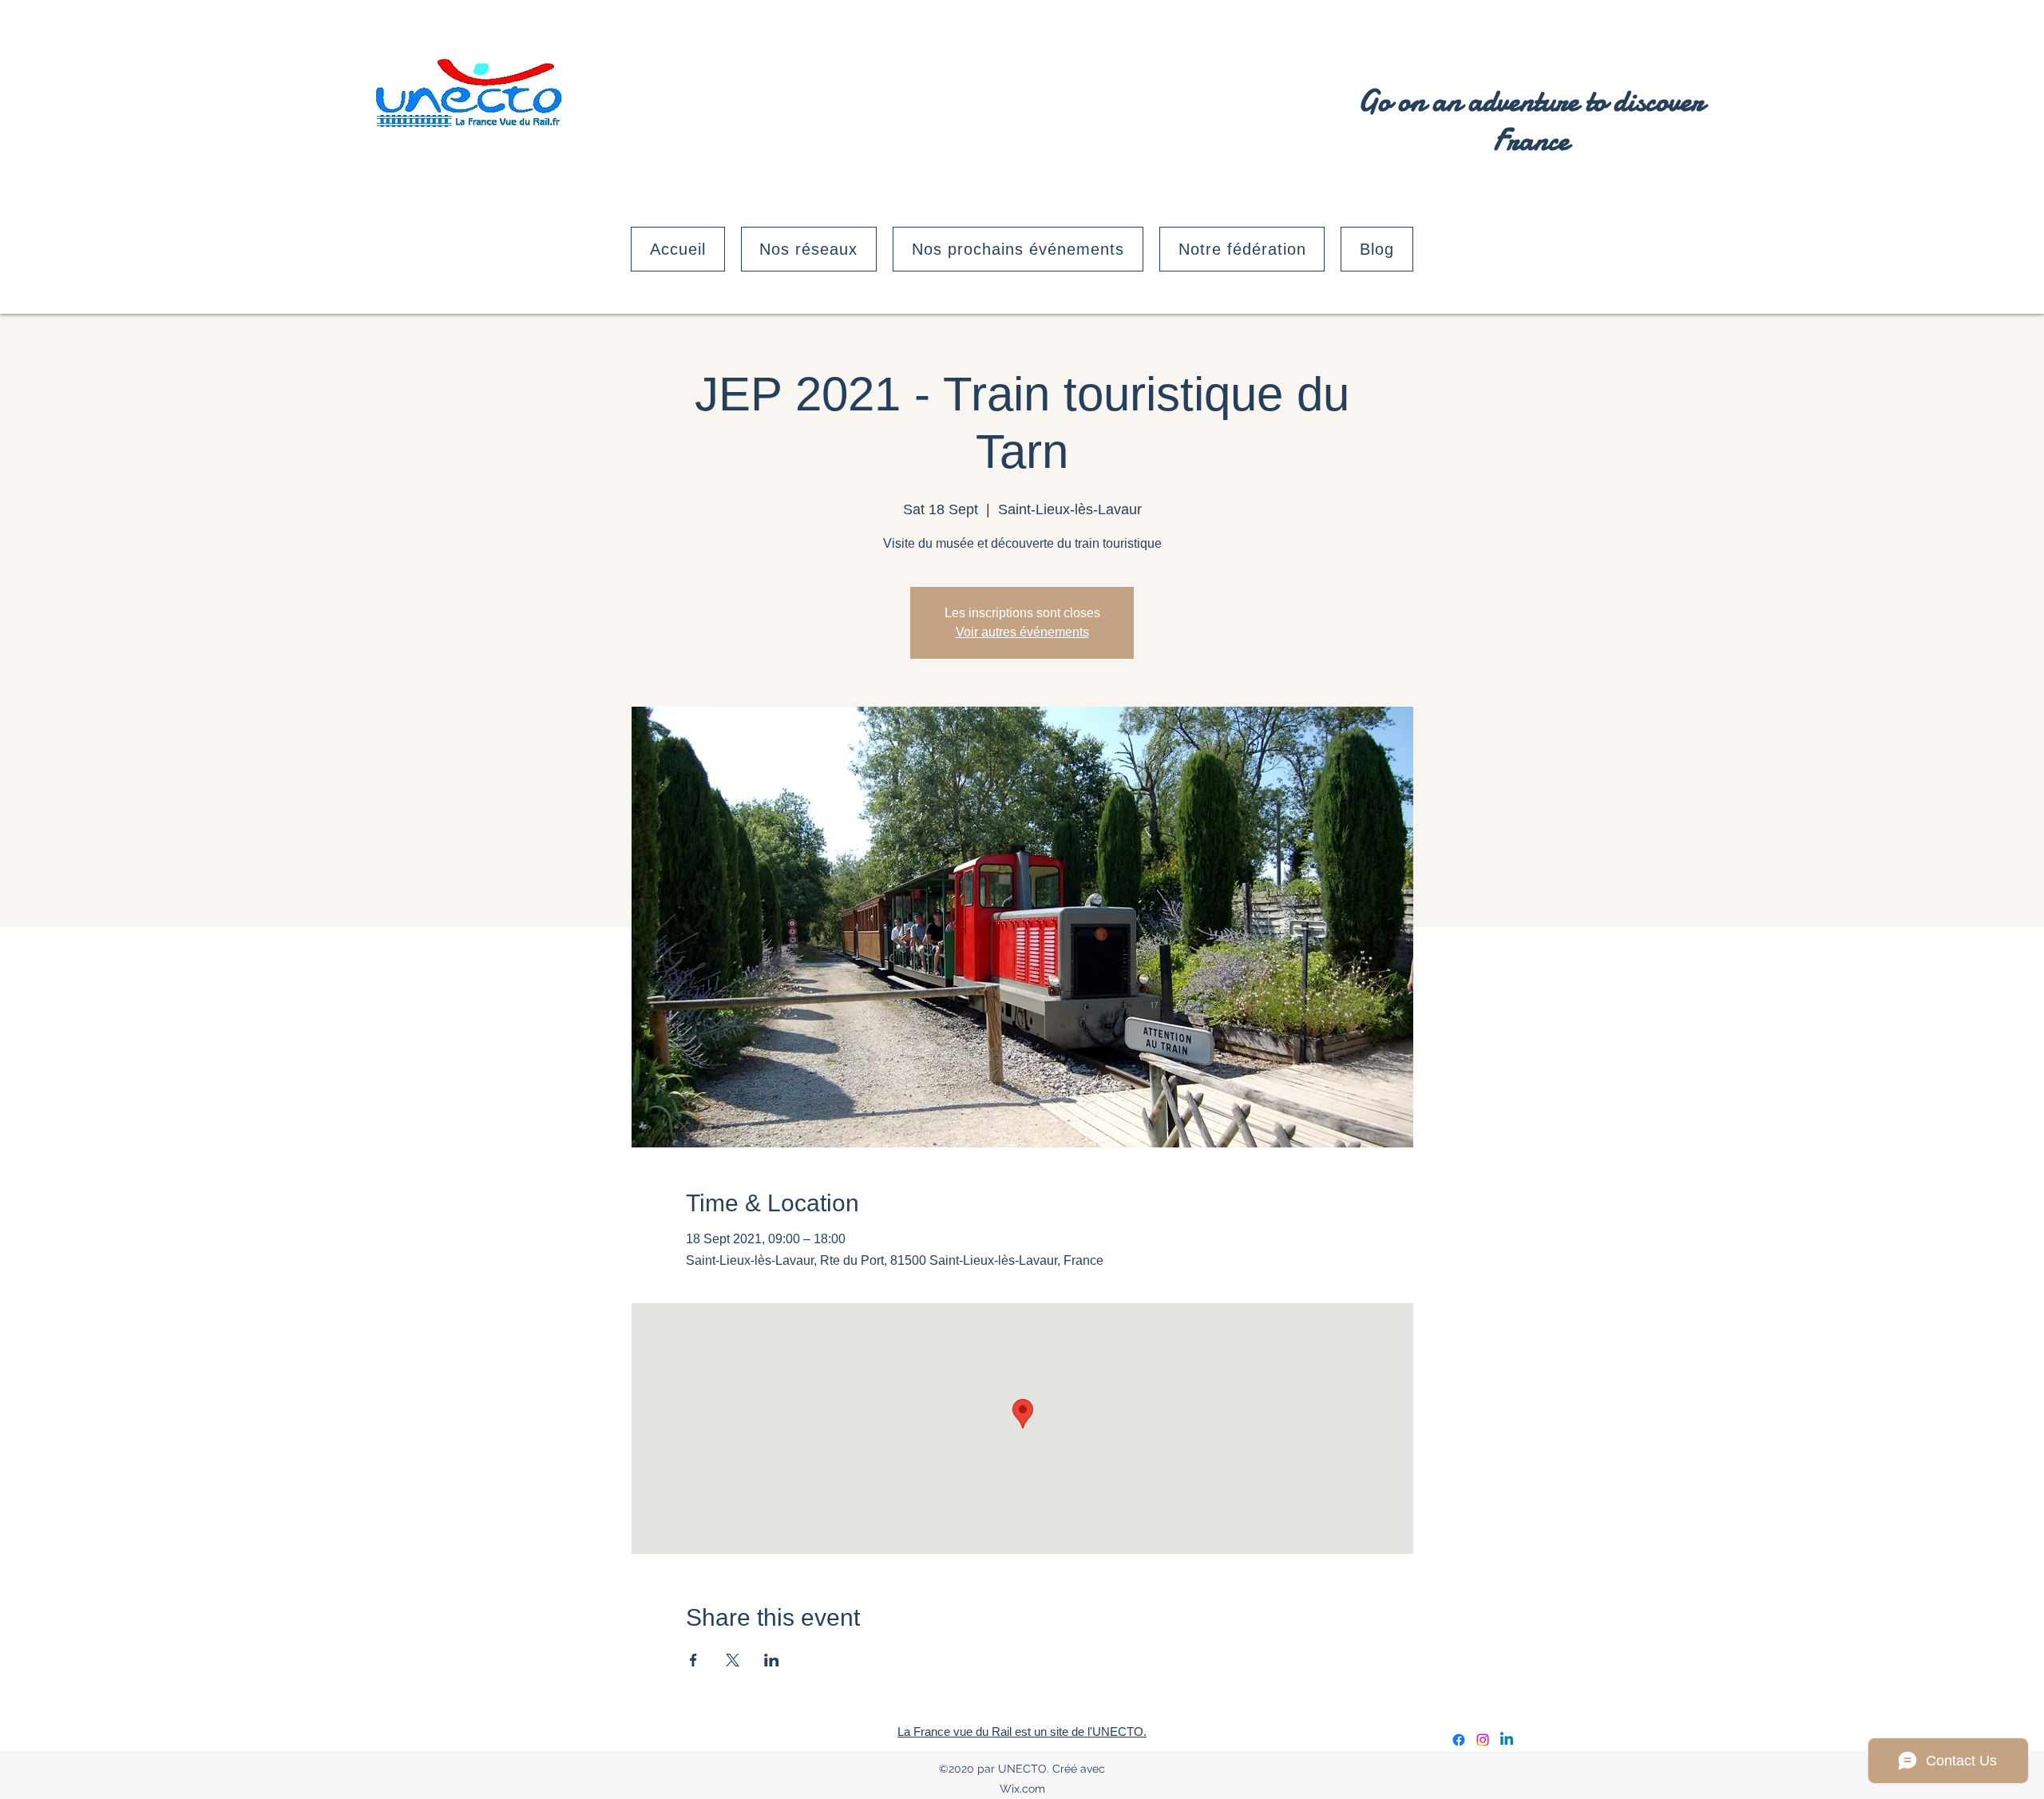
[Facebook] (1459, 1740)
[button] (809, 249)
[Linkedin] (1507, 1740)
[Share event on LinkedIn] (772, 1660)
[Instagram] (1483, 1740)
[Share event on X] (733, 1660)
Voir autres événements (1022, 632)
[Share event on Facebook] (693, 1660)
